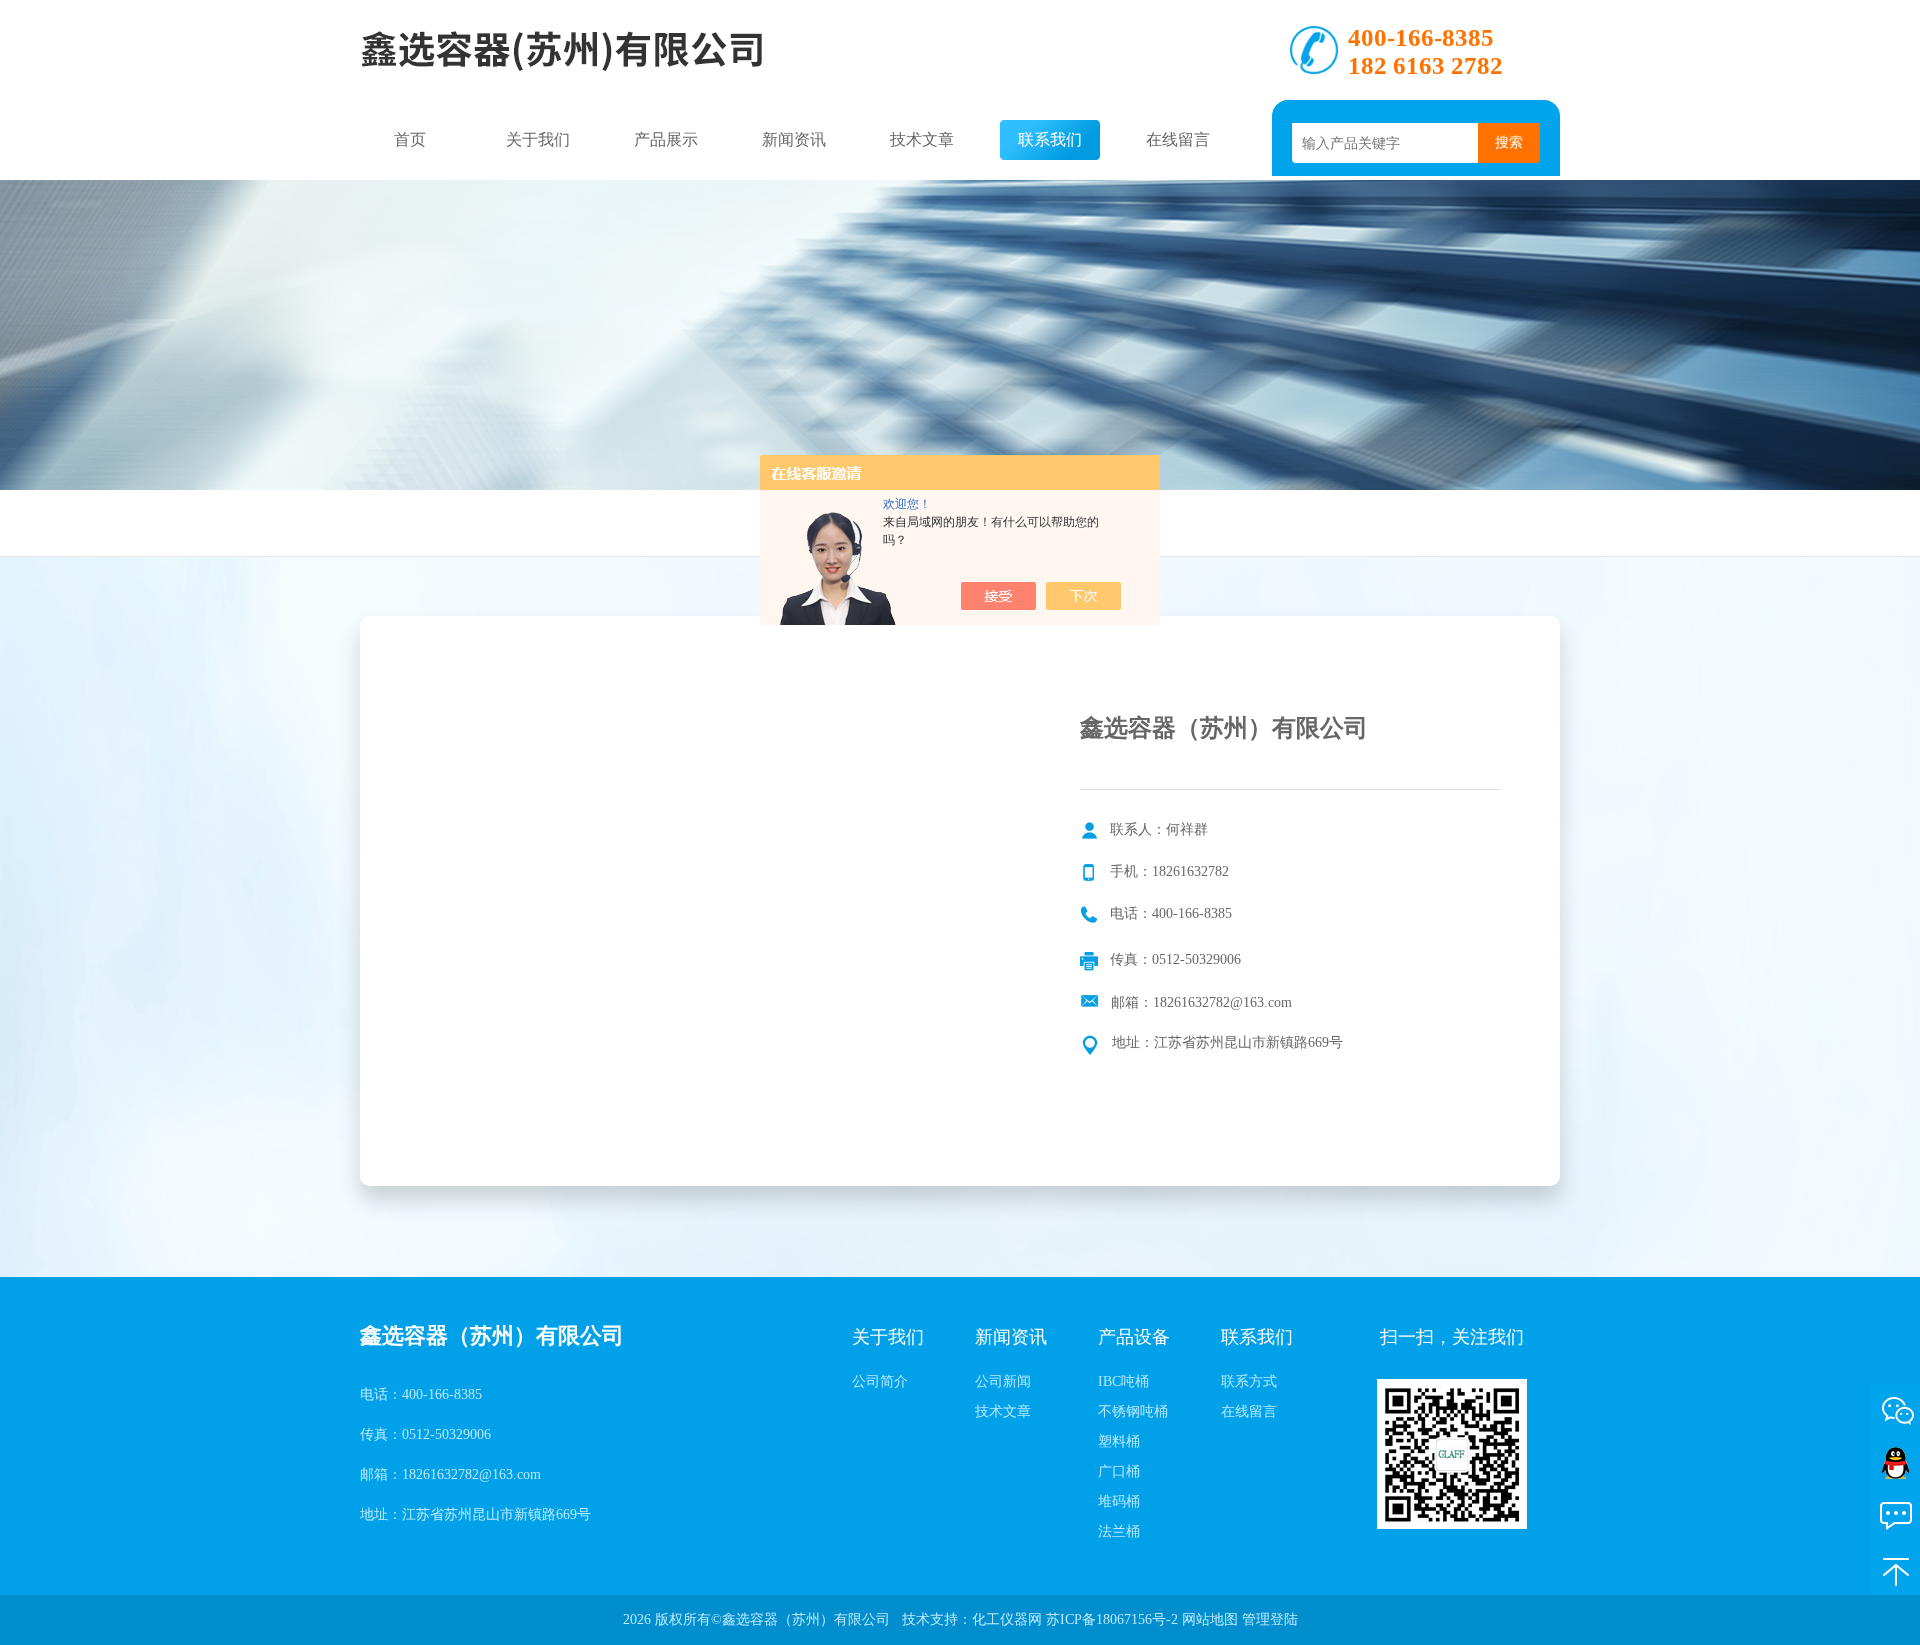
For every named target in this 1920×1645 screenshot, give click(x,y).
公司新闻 (1003, 1381)
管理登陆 (1270, 1619)
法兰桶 (1119, 1531)
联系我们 (1050, 139)
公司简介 (880, 1381)
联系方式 (1249, 1381)
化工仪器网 (1007, 1619)
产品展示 (666, 139)
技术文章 (922, 139)
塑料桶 (1119, 1441)
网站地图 (1210, 1619)
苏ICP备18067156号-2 (1112, 1619)
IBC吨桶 (1123, 1381)
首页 (410, 139)
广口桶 (1119, 1471)
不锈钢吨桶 (1133, 1411)
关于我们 (538, 139)
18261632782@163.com (1222, 1002)
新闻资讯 (794, 139)
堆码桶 (1119, 1501)
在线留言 (1178, 139)
